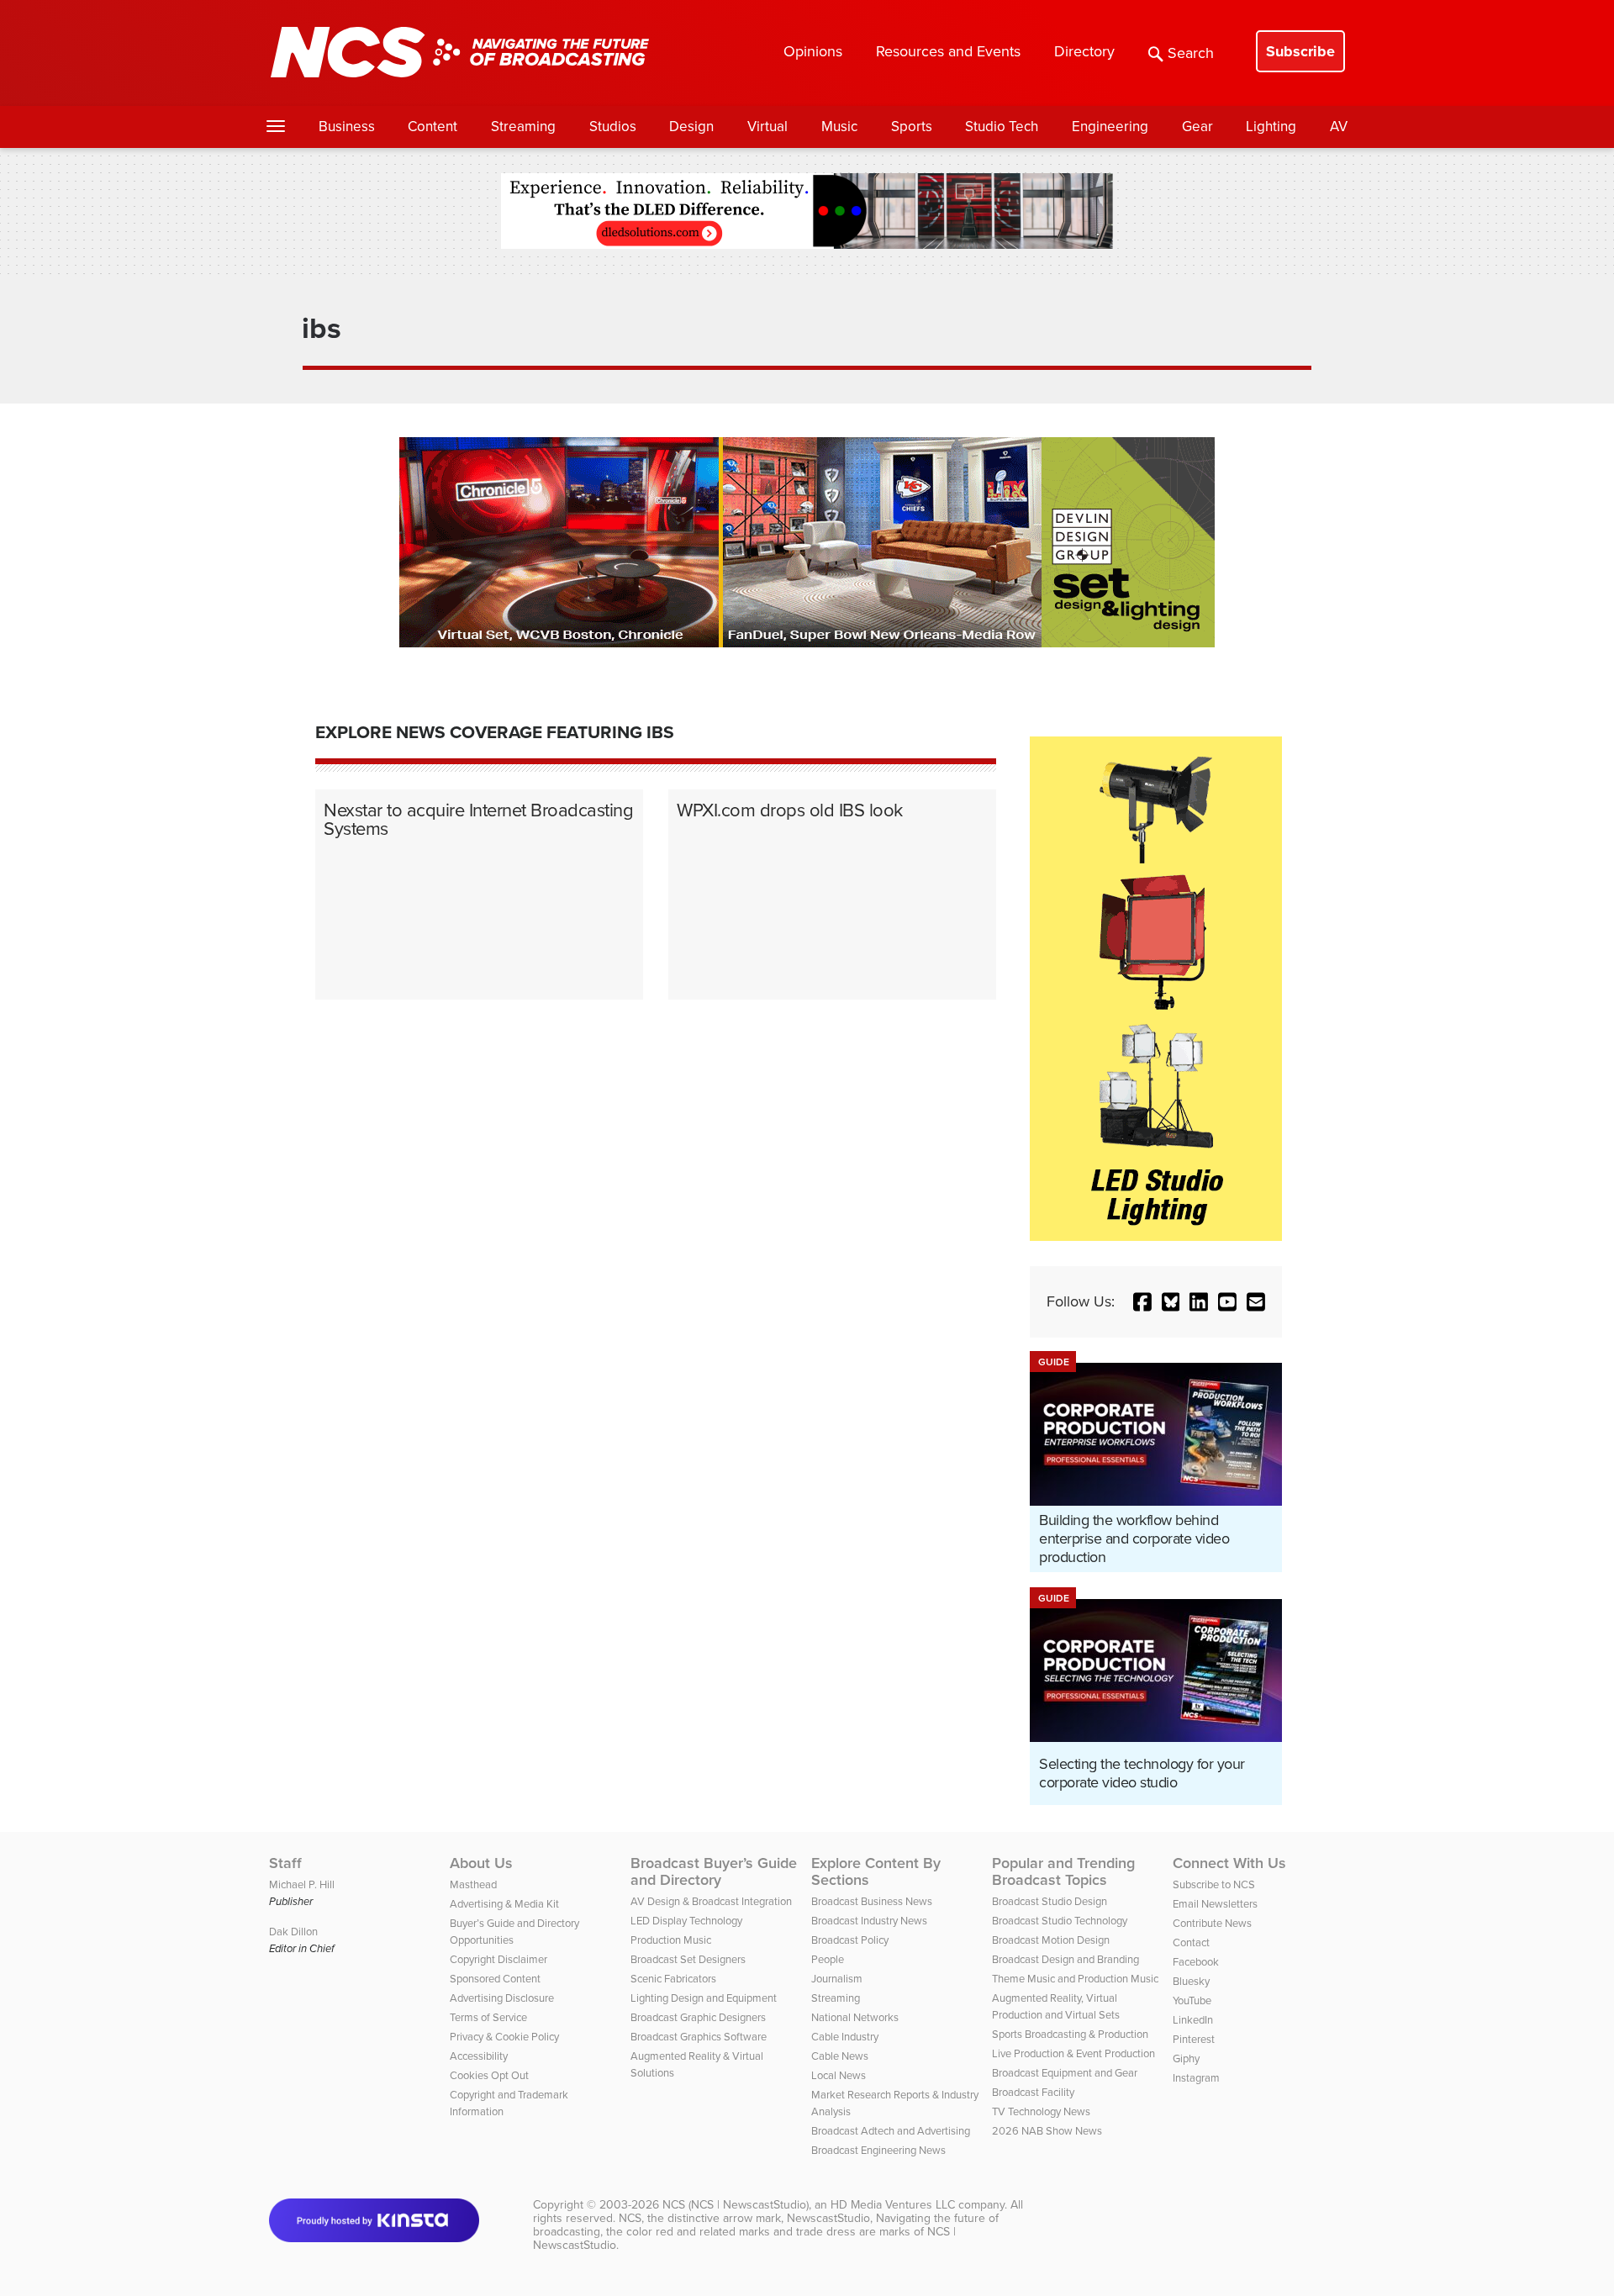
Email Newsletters (1215, 1904)
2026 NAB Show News (1047, 2131)
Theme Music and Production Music (1075, 1979)
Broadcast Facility (1033, 2092)
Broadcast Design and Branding (1065, 1959)
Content (433, 127)
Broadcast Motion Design (1051, 1940)
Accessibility (479, 2056)
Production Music (671, 1940)
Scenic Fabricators (673, 1979)
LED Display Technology (686, 1921)
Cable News (840, 2056)
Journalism (837, 1979)
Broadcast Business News (872, 1901)
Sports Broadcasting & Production (1070, 2034)
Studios (613, 127)
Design (691, 127)
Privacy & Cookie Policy (504, 2037)
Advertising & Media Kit (504, 1904)
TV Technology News (1041, 2111)
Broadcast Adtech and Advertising (891, 2131)
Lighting (1271, 127)
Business (347, 127)
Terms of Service (488, 2017)
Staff (285, 1863)
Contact (1191, 1942)
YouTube (1192, 2000)
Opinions (813, 51)
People (828, 1959)
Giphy (1186, 2058)
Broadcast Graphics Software (699, 2037)
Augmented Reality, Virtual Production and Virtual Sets (1056, 2006)
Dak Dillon (293, 1932)
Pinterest (1194, 2039)
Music (839, 127)
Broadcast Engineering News (878, 2150)
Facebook (1196, 1962)
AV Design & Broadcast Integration (711, 1901)
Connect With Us (1229, 1863)
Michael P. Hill (302, 1884)
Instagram (1196, 2078)
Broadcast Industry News (869, 1921)
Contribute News (1212, 1923)
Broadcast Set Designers (688, 1959)
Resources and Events (948, 51)
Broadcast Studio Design (1050, 1901)
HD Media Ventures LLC (893, 2205)
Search (1191, 53)
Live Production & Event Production (1073, 2053)
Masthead (473, 1884)
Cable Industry (845, 2037)
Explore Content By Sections (876, 1871)
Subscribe (1300, 51)
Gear (1197, 127)
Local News (839, 2075)
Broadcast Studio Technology (1060, 1921)
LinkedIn (1193, 2020)
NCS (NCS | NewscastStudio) (736, 2205)
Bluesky (1191, 1981)
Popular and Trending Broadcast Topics (1063, 1871)
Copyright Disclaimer (498, 1959)
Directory (1084, 51)
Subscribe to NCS (1214, 1884)
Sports (912, 127)
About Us (481, 1863)
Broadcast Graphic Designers (698, 2017)
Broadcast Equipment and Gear (1065, 2073)
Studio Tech (1002, 127)
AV (1339, 127)
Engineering (1110, 127)
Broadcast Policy (850, 1940)
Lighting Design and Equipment (704, 1998)
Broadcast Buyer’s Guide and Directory (714, 1871)
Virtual (767, 127)
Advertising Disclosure (502, 1998)
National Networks (855, 2017)
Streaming (523, 127)
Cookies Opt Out (489, 2075)
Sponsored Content (495, 1979)
